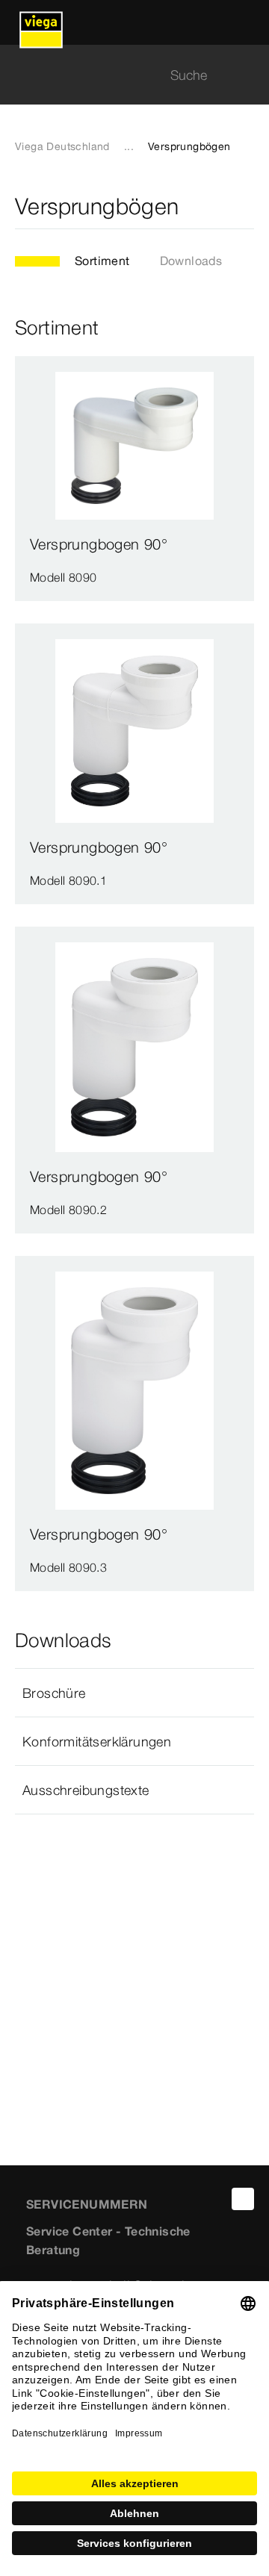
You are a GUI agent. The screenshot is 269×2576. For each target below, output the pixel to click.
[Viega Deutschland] (41, 22)
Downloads (191, 261)
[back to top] (243, 2199)
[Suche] (245, 75)
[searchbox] (122, 75)
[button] (134, 1693)
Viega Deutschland (62, 146)
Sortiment (102, 261)
